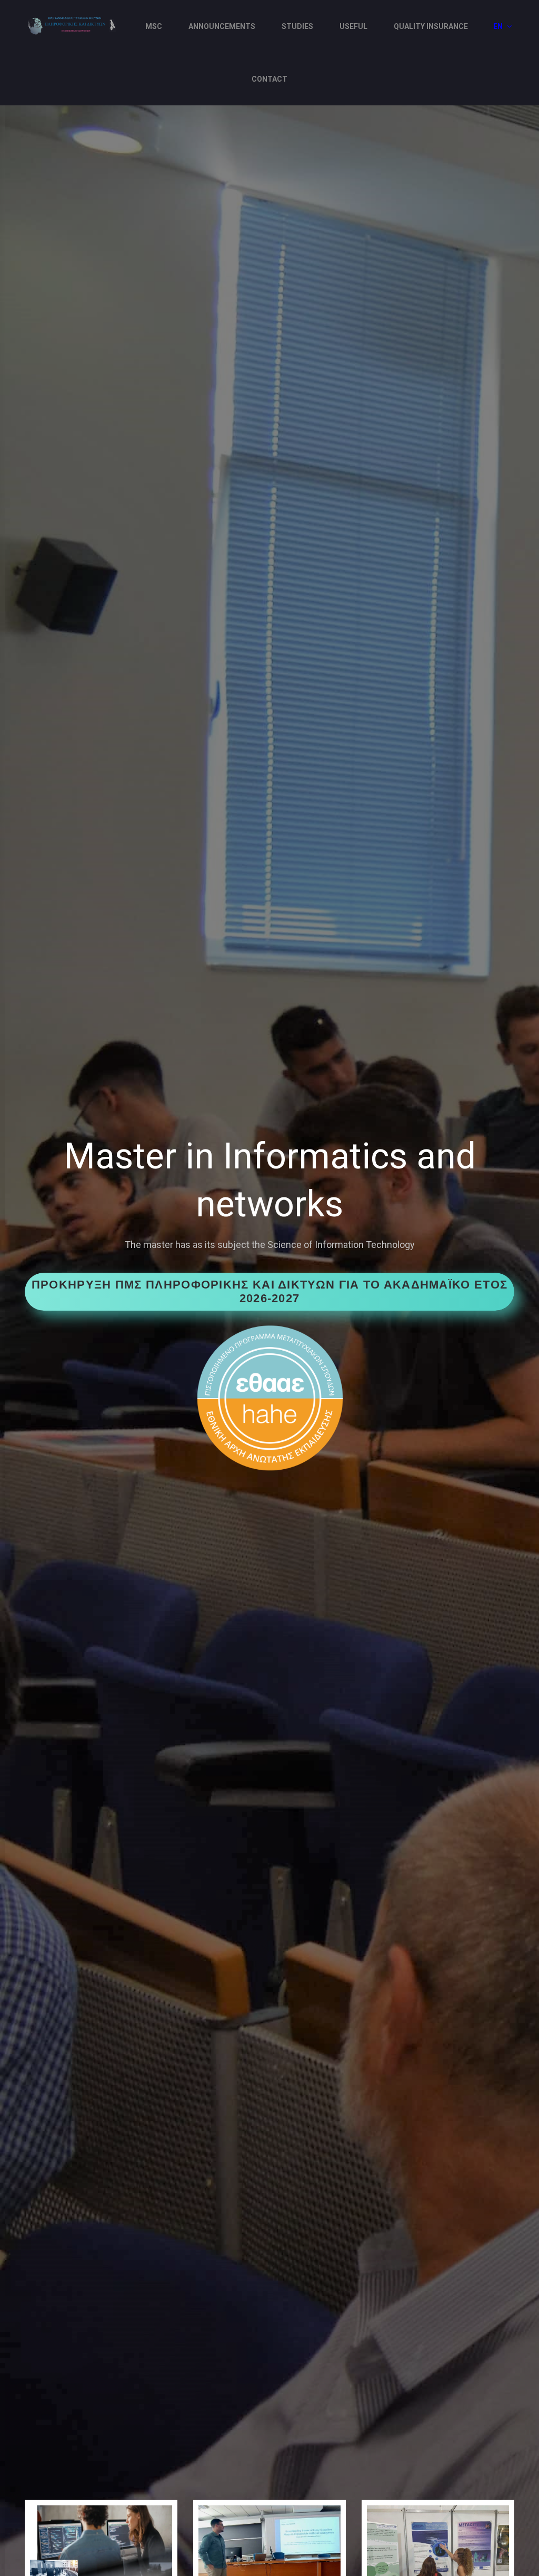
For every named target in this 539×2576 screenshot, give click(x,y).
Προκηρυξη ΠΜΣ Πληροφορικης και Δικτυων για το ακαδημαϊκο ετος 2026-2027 (269, 1291)
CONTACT (269, 79)
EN (499, 26)
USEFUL (353, 26)
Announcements (222, 26)
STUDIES (297, 26)
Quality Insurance (431, 26)
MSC (154, 26)
